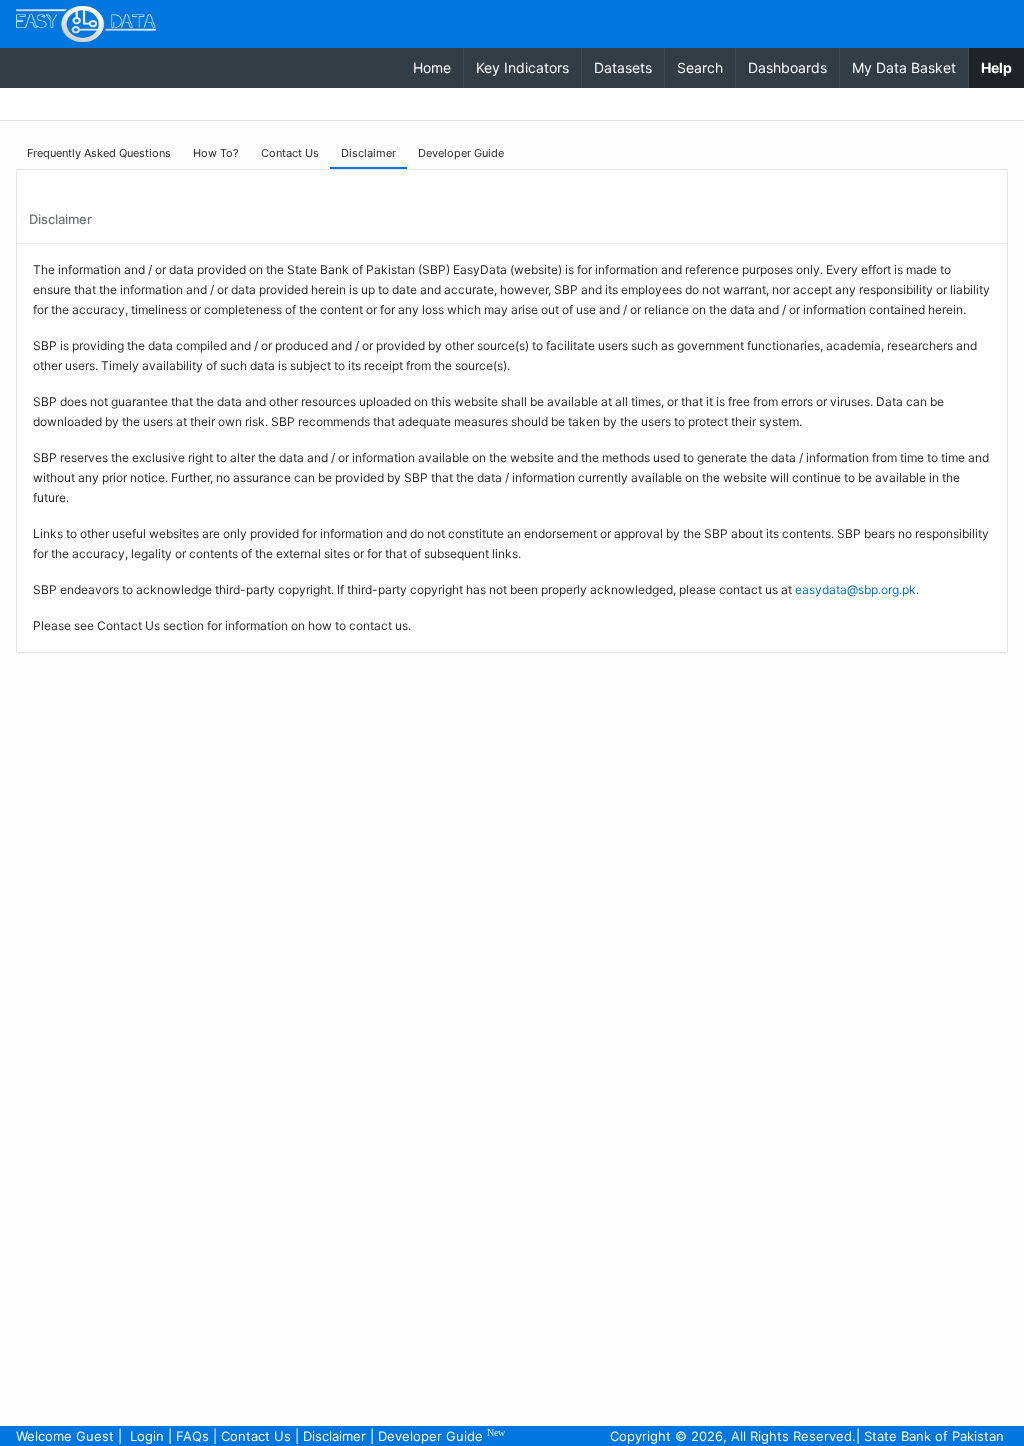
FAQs (192, 1436)
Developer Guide (441, 1435)
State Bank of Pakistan (934, 1436)
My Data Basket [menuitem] (904, 67)
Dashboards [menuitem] (787, 67)
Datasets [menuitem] (623, 67)
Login (147, 1436)
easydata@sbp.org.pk (855, 589)
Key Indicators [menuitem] (522, 67)
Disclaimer (334, 1436)
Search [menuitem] (700, 67)
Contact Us (256, 1436)
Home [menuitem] (432, 67)
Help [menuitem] (1002, 67)
